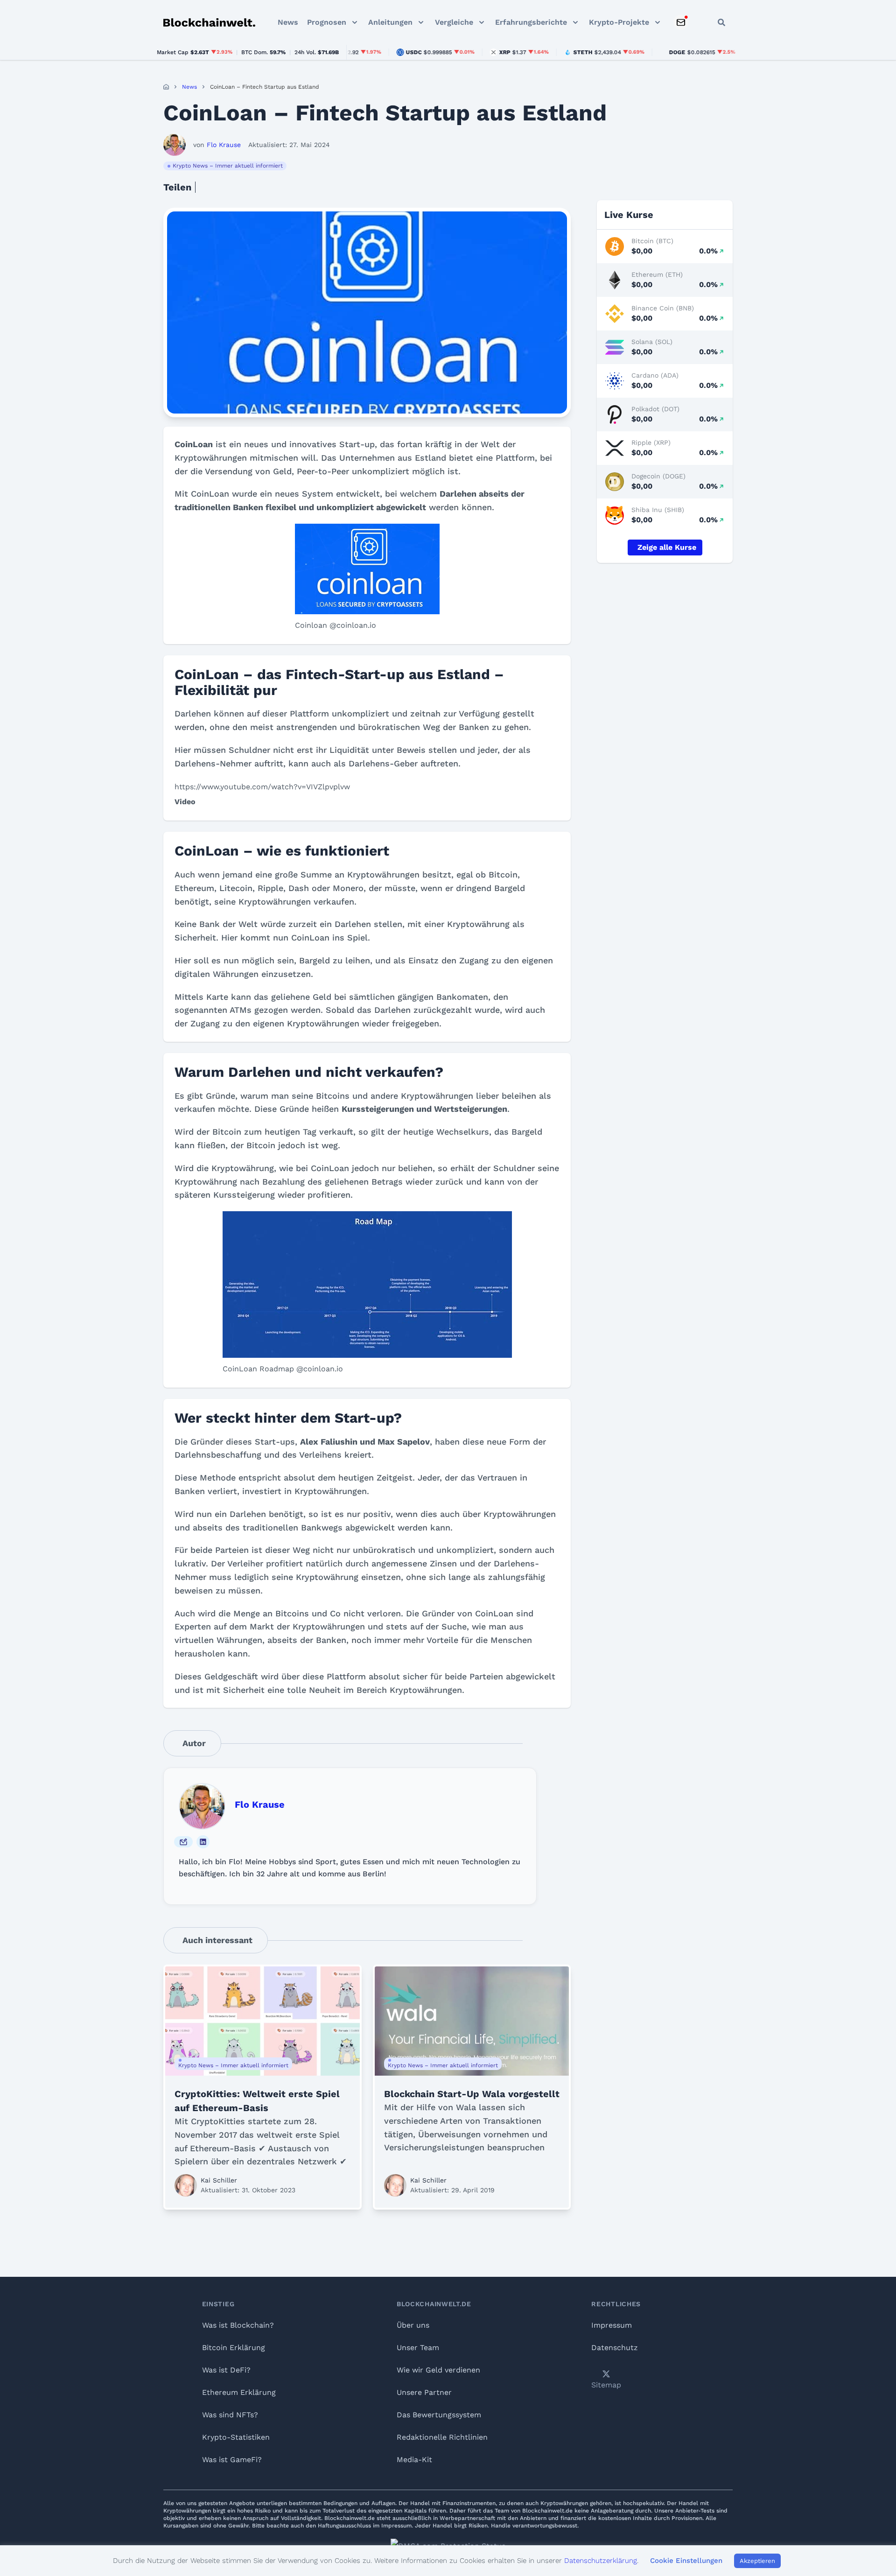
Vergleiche (454, 22)
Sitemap (606, 2385)
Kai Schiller (219, 2180)
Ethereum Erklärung (239, 2392)
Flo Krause (260, 1804)
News (288, 22)
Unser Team (418, 2348)
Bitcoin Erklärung (234, 2348)
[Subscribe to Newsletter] (681, 22)
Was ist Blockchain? (238, 2325)
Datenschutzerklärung (601, 2561)
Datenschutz (615, 2348)
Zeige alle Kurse (667, 547)
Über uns (413, 2325)
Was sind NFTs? (230, 2415)
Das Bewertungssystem (439, 2415)
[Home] (166, 87)
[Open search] (721, 22)
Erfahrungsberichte (531, 22)
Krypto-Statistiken (236, 2437)
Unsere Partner (424, 2392)
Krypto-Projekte (619, 22)
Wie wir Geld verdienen (438, 2370)
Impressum (612, 2325)
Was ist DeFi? (226, 2370)
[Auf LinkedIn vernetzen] (203, 1842)
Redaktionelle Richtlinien (442, 2437)
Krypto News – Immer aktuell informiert (228, 166)
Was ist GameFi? (232, 2460)
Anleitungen (390, 22)
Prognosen (327, 22)
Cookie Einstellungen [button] (686, 2561)
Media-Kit (414, 2460)
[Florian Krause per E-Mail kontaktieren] (183, 1842)
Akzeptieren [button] (757, 2561)
